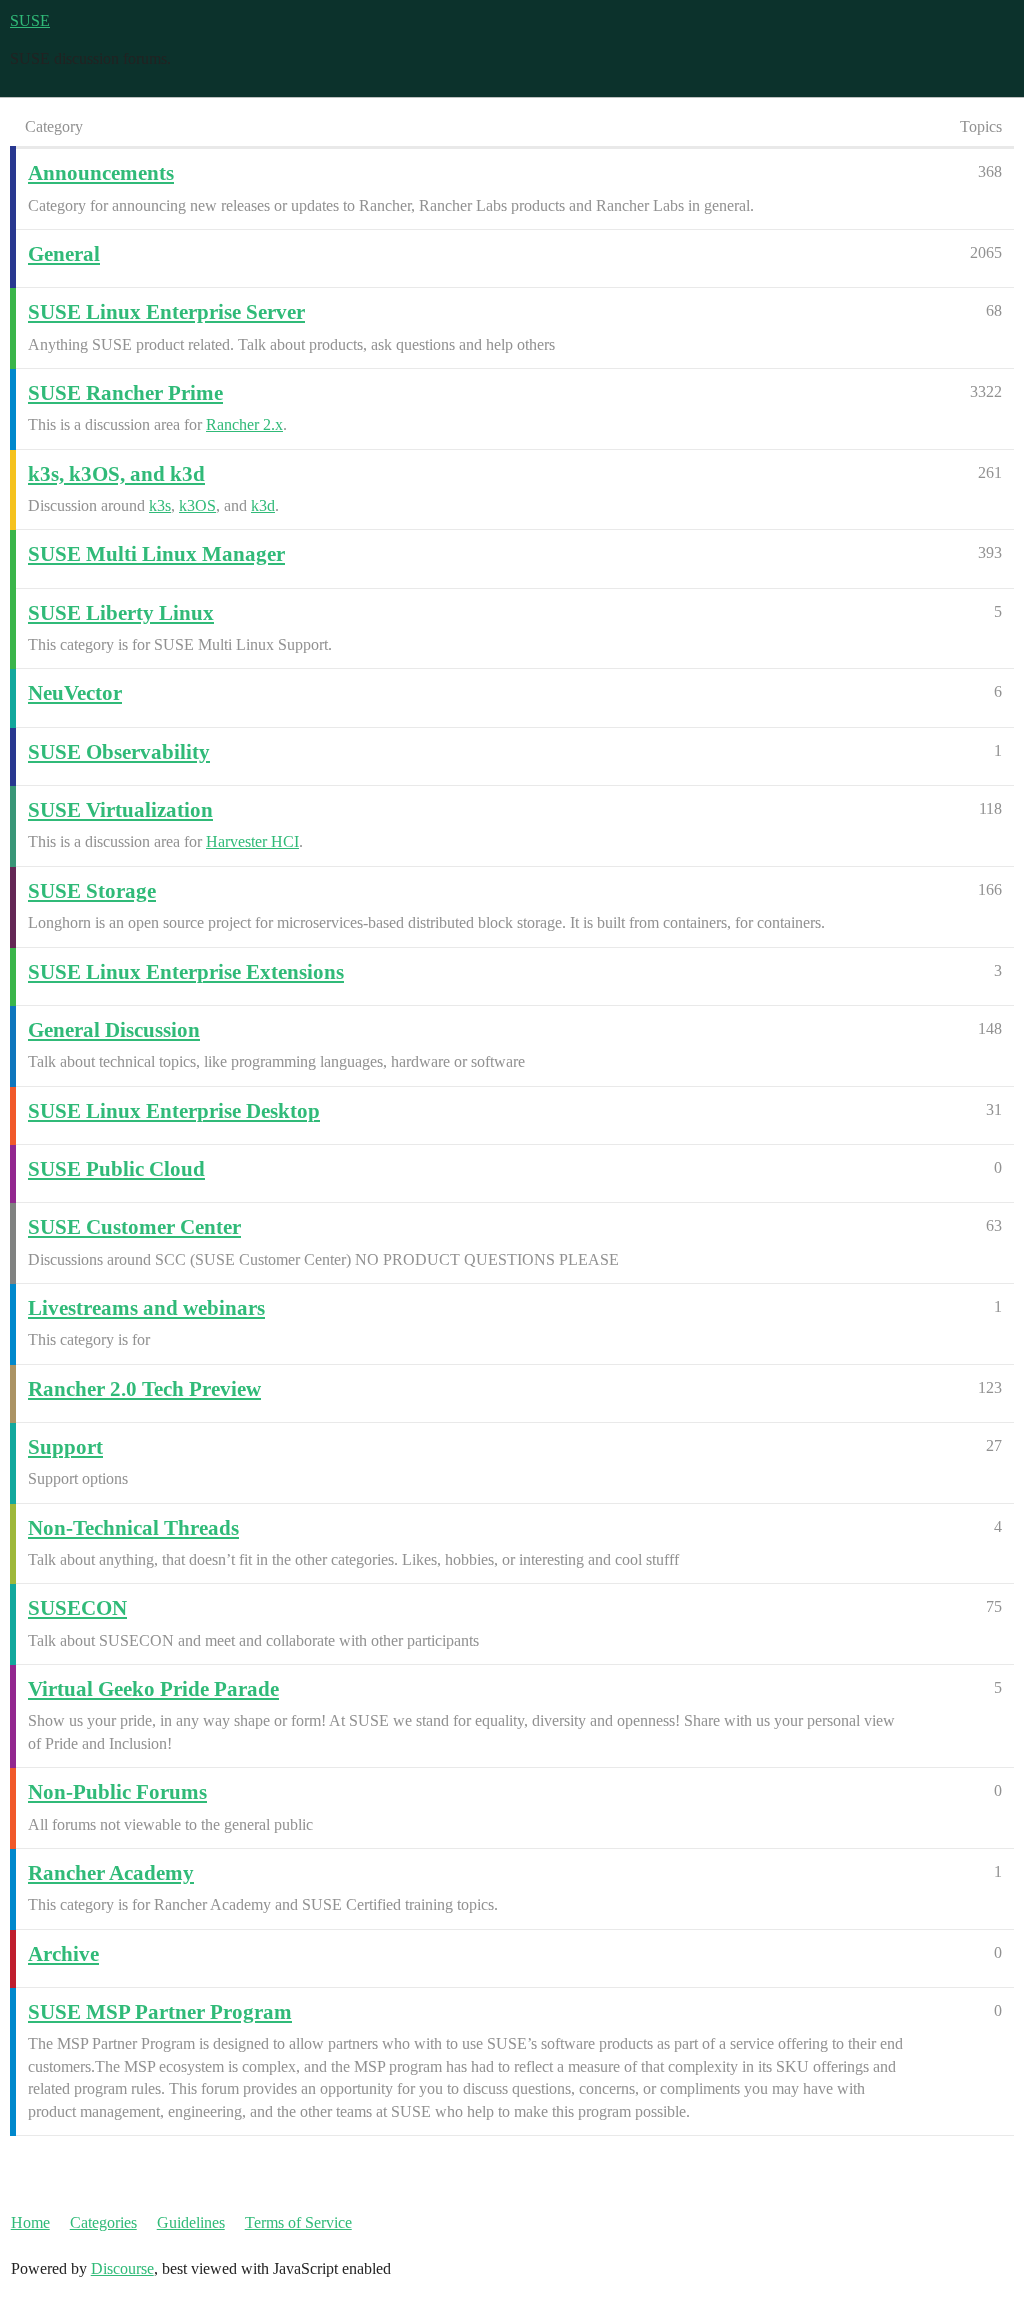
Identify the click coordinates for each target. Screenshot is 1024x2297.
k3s (160, 505)
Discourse (122, 2268)
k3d (263, 505)
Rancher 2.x (244, 424)
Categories (103, 2222)
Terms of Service (298, 2222)
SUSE (30, 20)
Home (30, 2222)
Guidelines (191, 2222)
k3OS (197, 505)
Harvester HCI (252, 841)
